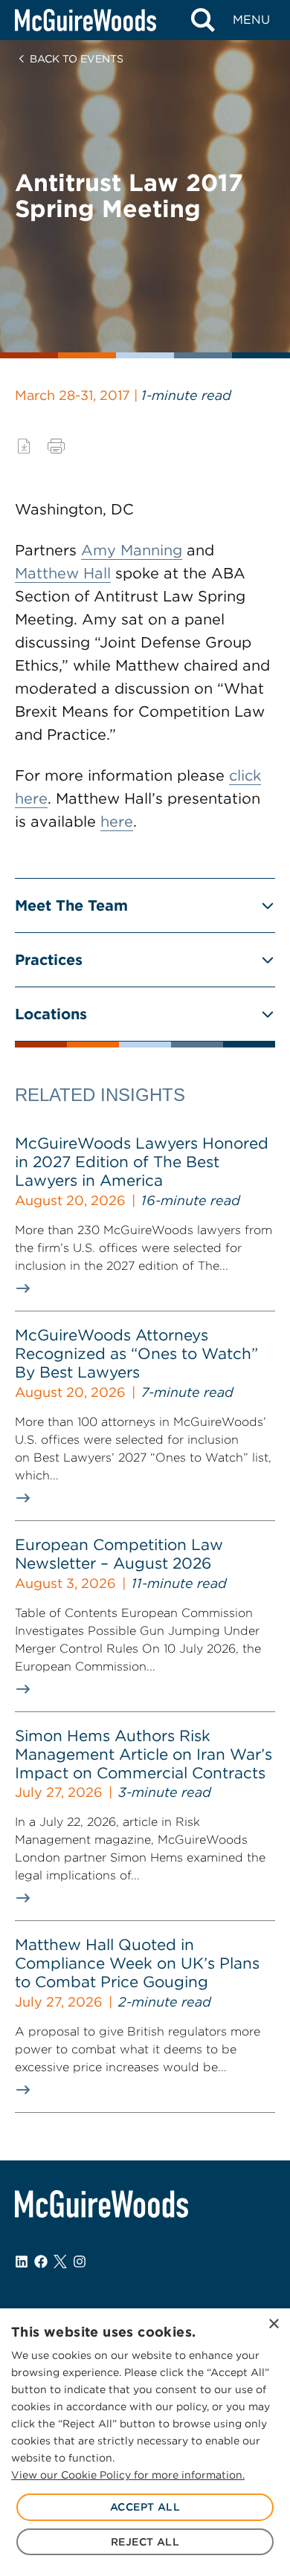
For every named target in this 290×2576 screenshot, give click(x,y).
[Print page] (56, 446)
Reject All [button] (145, 2542)
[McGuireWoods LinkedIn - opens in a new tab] (22, 2262)
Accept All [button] (145, 2507)
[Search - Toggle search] (203, 20)
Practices (49, 960)
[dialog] (145, 2442)
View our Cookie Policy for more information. (128, 2475)
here (117, 821)
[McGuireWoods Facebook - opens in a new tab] (41, 2262)
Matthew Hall (63, 573)
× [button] (273, 2324)
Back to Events (77, 59)
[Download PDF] (24, 446)
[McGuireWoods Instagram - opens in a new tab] (80, 2262)
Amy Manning (132, 550)
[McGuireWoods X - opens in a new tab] (60, 2262)
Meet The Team (71, 906)
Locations (51, 1014)
